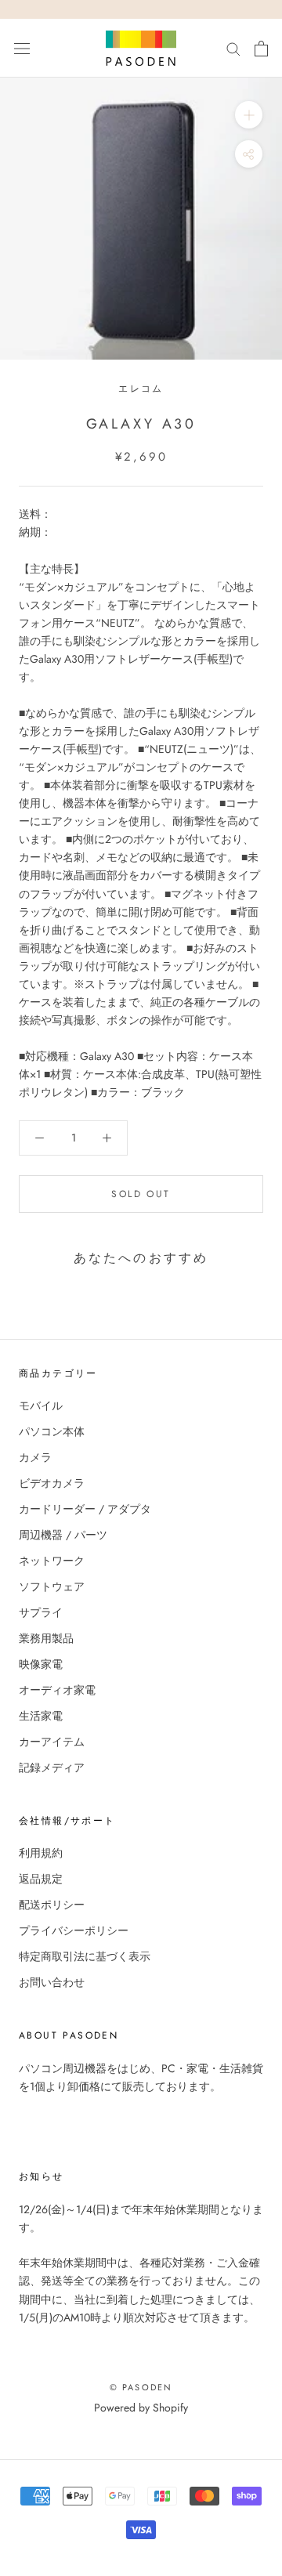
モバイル (41, 1406)
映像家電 (41, 1664)
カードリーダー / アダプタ (85, 1509)
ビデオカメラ (52, 1483)
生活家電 (41, 1716)
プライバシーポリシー (74, 1930)
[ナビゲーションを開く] (22, 49)
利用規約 (41, 1853)
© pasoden (141, 2387)
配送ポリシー (52, 1905)
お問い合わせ (52, 1982)
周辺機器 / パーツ (63, 1535)
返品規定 (41, 1879)
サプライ (41, 1612)
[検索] (233, 48)
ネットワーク (52, 1561)
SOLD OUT (141, 1194)
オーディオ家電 (57, 1690)
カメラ (35, 1457)
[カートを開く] (261, 49)
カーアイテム (52, 1742)
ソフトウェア (52, 1586)
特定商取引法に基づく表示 (85, 1956)
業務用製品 (46, 1638)
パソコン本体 (52, 1431)
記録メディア (52, 1767)
